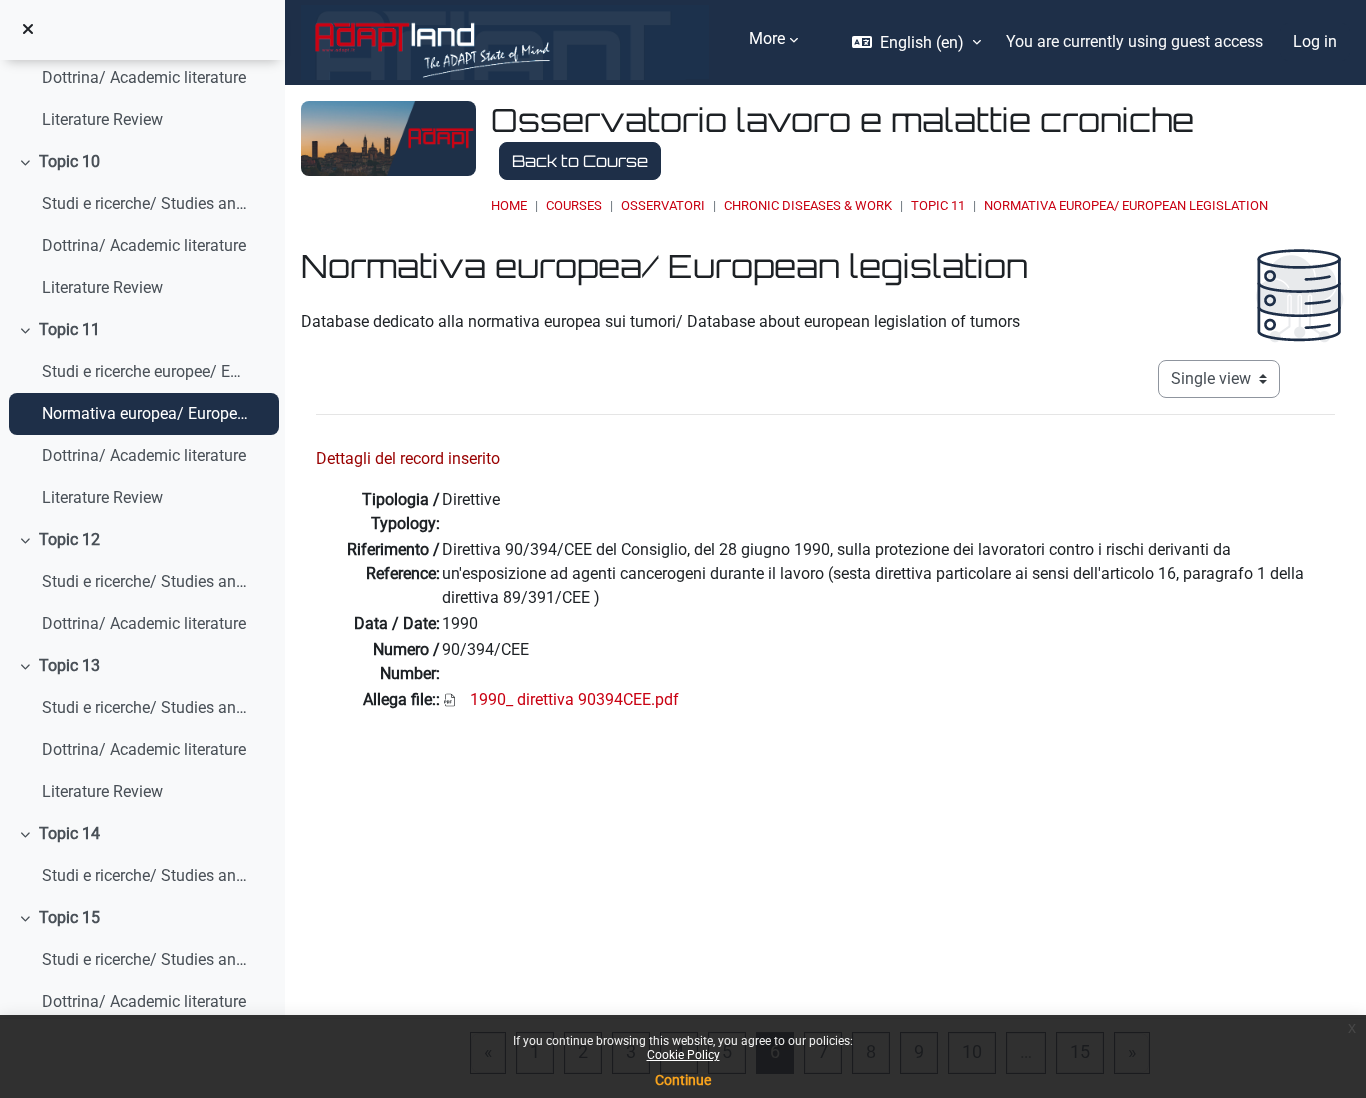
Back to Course (580, 161)
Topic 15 (69, 917)
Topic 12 (69, 539)
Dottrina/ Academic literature (144, 77)
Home (509, 205)
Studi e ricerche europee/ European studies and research (145, 371)
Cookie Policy (683, 1055)
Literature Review (102, 119)
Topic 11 (69, 329)
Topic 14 (69, 833)
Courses (574, 205)
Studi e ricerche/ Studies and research (145, 203)
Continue (683, 1080)
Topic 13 (69, 665)
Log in (1315, 41)
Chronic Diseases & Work (808, 205)
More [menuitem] (767, 38)
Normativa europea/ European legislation (145, 413)
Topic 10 (69, 161)
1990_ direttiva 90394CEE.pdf (574, 699)
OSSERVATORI (663, 205)
